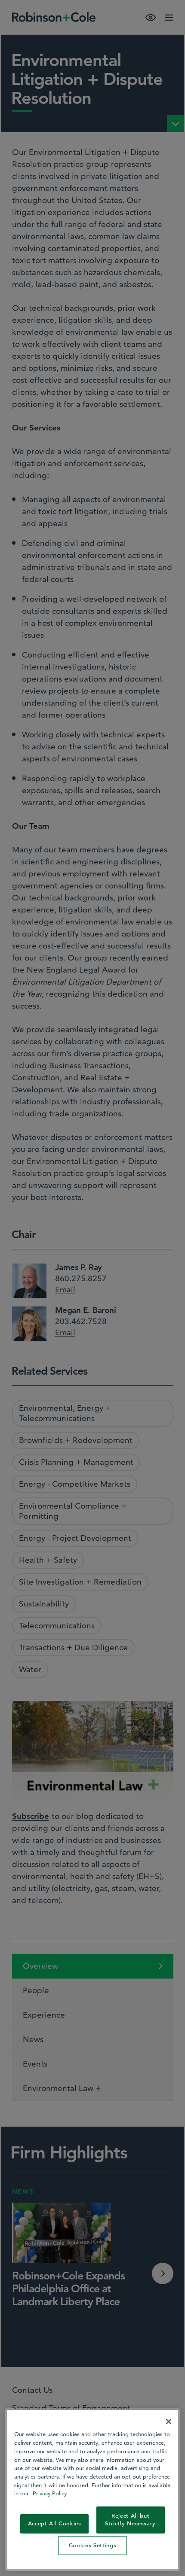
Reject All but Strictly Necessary (130, 2520)
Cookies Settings (93, 2545)
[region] (92, 2490)
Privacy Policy (50, 2493)
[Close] (169, 2421)
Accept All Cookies (55, 2523)
